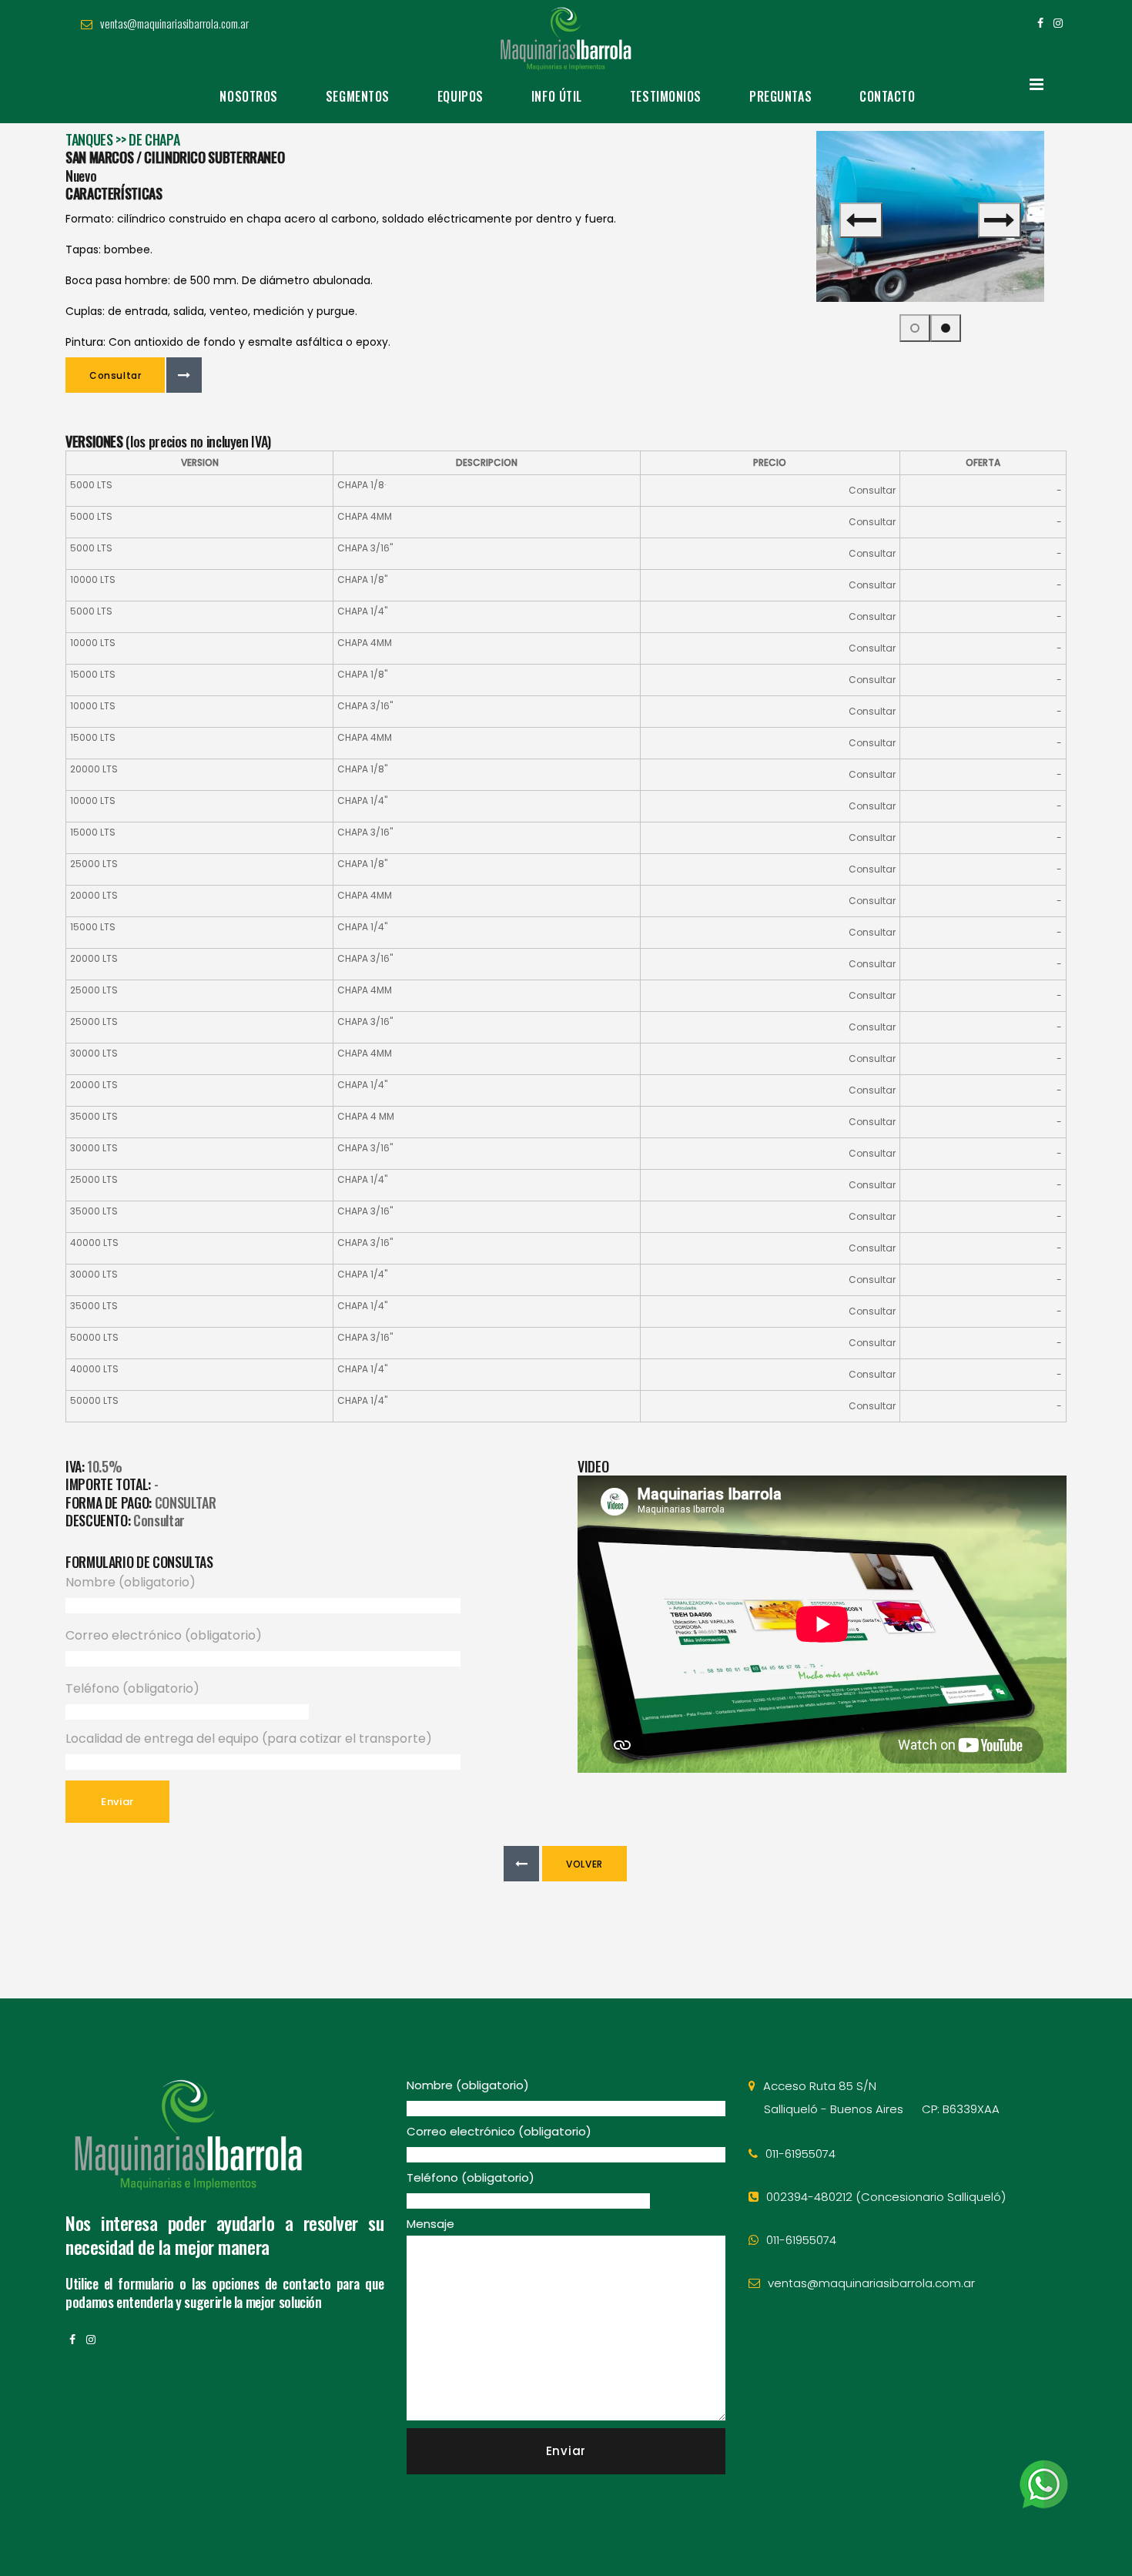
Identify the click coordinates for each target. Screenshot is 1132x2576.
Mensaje (430, 2224)
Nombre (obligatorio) (131, 1582)
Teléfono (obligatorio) (132, 1688)
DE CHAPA (154, 139)
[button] (915, 328)
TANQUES (89, 139)
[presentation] (861, 220)
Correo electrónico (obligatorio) (164, 1635)
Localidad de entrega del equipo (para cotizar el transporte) (249, 1739)
